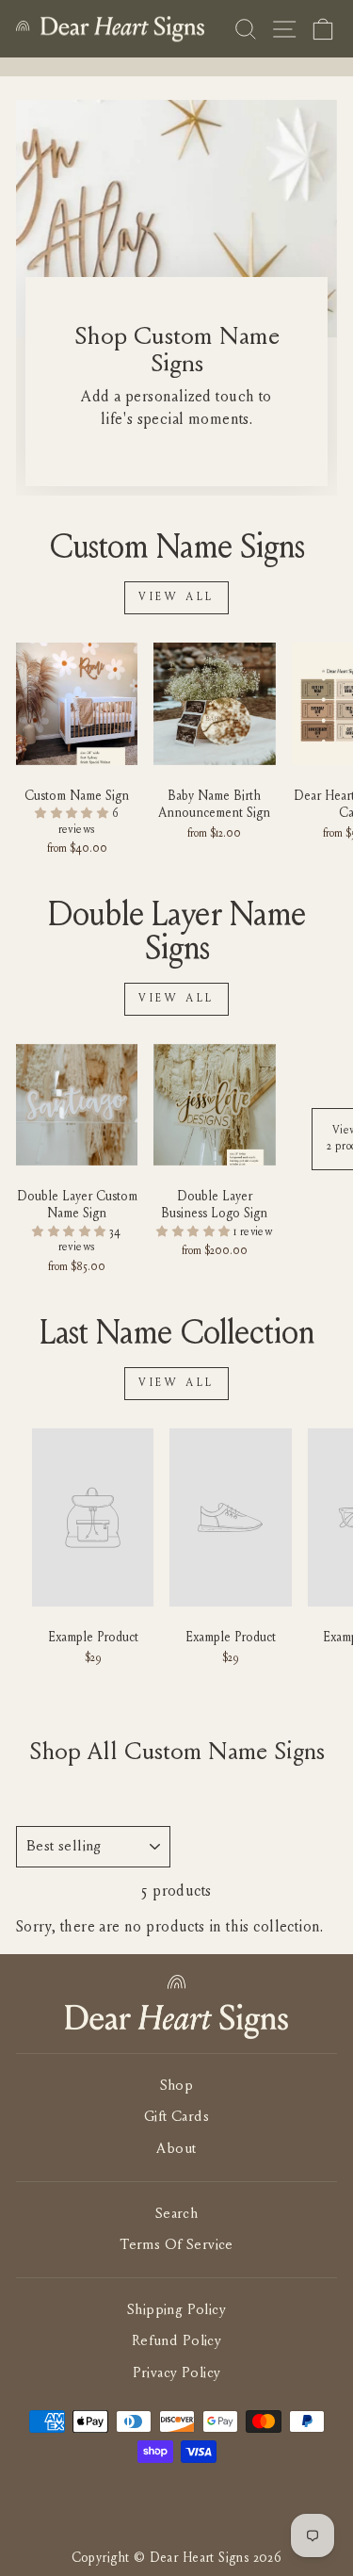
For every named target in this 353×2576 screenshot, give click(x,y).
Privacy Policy (177, 2374)
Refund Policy (176, 2342)
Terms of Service (176, 2246)
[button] (73, 814)
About (176, 2150)
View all (176, 597)
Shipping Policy (176, 2311)
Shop (177, 2087)
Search (176, 2215)
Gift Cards (176, 2118)
